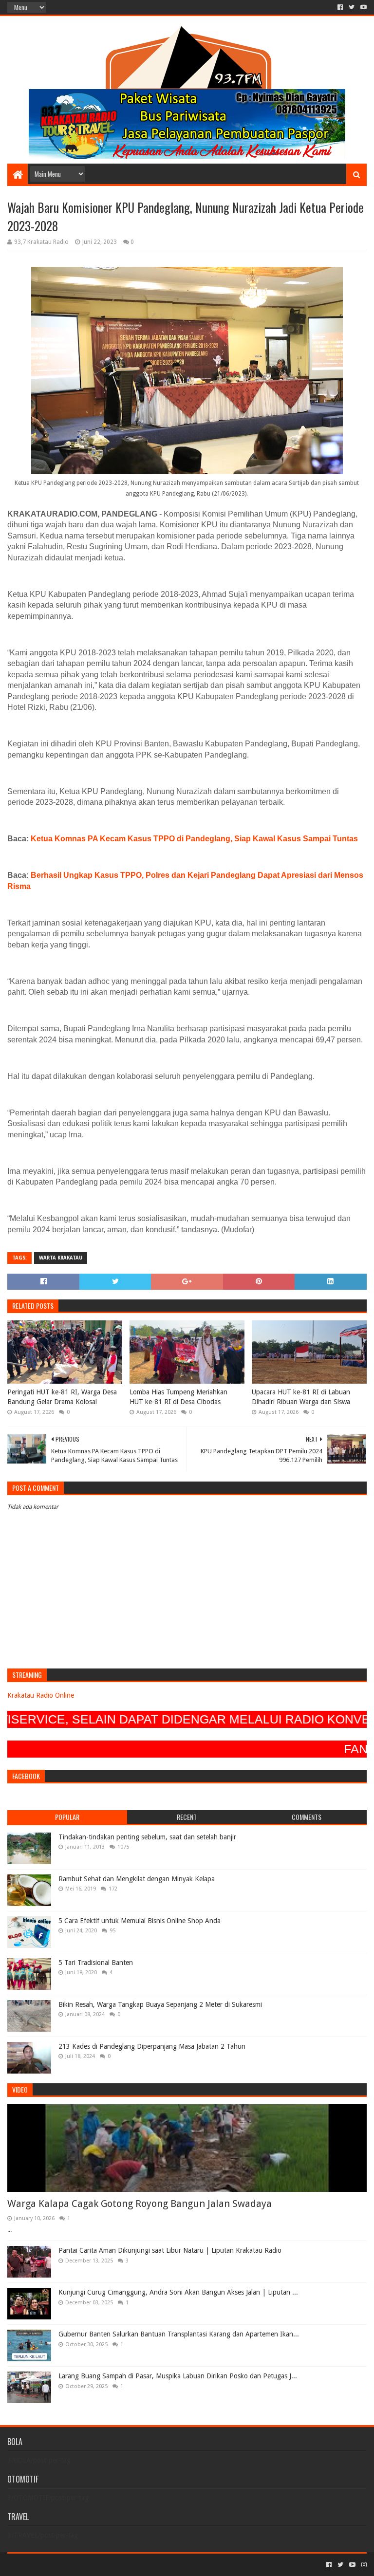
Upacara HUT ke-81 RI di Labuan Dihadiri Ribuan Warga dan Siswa (301, 1397)
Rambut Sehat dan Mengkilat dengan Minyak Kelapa (137, 1879)
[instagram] (363, 2565)
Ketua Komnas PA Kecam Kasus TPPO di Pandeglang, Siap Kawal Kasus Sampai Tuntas (194, 839)
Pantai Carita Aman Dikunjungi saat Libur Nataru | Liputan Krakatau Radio (170, 2250)
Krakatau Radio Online (41, 1695)
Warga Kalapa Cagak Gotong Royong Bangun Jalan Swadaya (140, 2204)
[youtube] (363, 7)
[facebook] (340, 7)
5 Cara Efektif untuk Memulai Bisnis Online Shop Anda (140, 1921)
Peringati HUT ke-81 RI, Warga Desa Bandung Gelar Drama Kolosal (62, 1397)
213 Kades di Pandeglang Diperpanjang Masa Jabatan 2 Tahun (152, 2046)
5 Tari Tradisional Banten (96, 1963)
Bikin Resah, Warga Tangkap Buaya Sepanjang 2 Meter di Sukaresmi (160, 2004)
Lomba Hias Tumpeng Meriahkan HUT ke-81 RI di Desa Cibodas (178, 1397)
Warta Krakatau (61, 1258)
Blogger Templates (117, 2565)
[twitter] (352, 7)
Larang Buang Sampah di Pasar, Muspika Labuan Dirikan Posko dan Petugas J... (178, 2376)
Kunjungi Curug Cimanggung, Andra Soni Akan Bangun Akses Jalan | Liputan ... (178, 2292)
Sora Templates (61, 2565)
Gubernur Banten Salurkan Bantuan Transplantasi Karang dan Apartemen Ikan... (179, 2334)
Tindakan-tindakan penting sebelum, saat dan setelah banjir (147, 1837)
